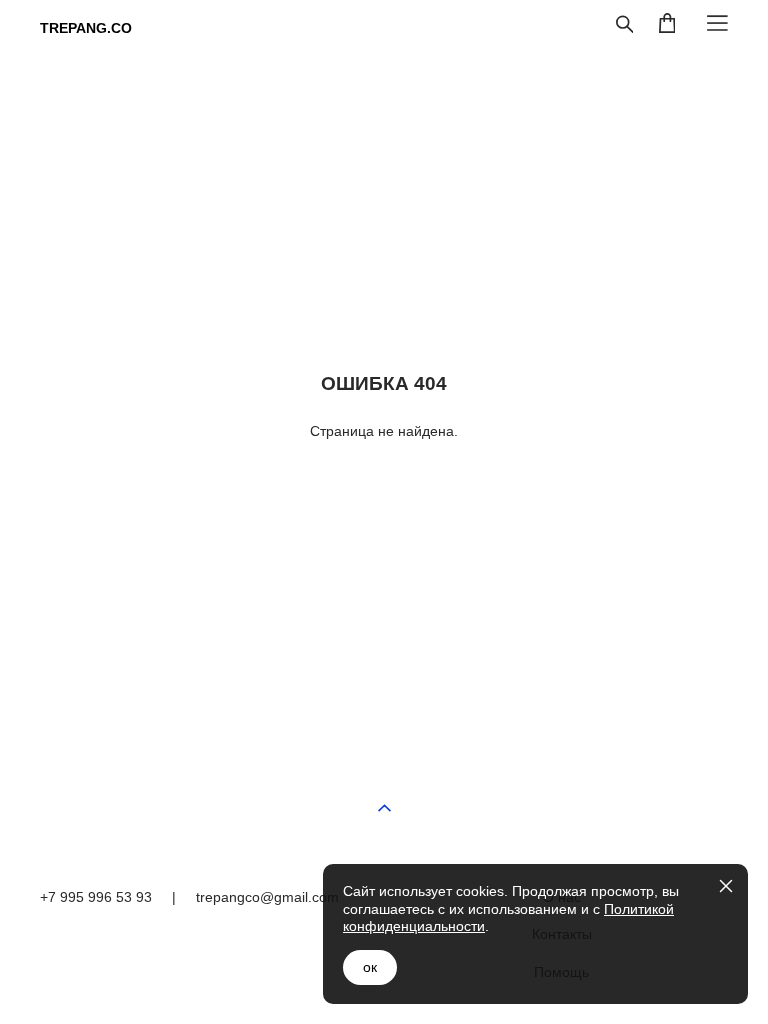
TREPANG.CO (86, 28)
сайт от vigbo (688, 1016)
